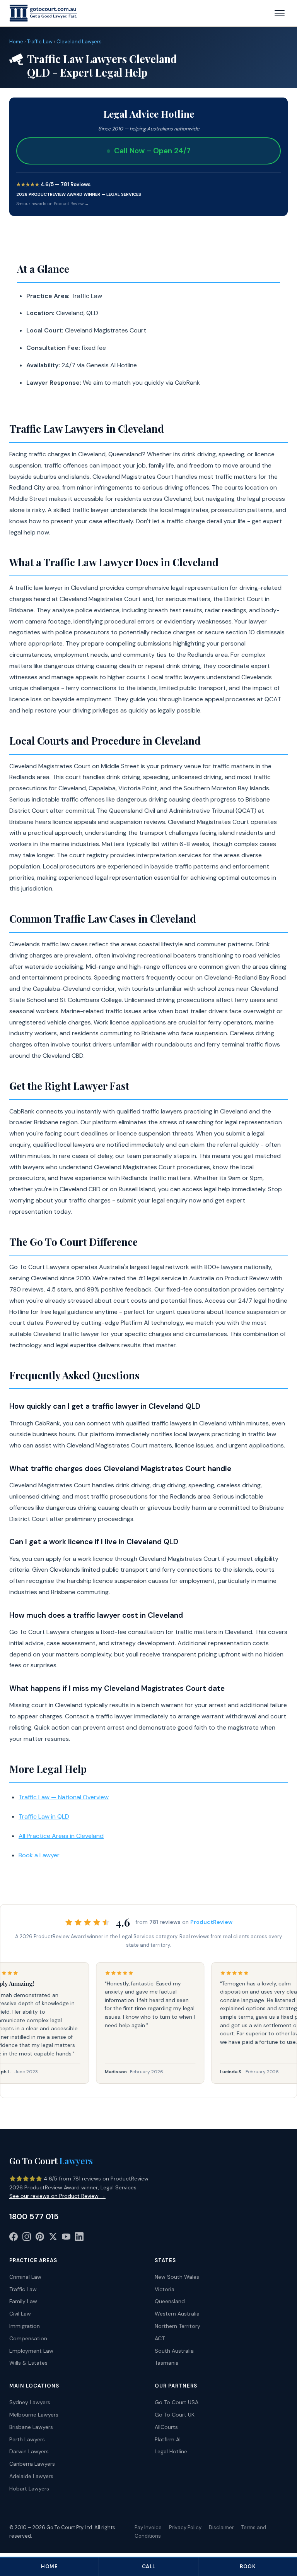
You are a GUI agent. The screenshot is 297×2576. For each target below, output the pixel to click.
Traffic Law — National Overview (64, 1797)
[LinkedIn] (79, 2238)
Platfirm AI (168, 2439)
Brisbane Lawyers (31, 2427)
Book (247, 2567)
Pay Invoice (148, 2527)
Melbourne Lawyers (34, 2415)
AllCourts (166, 2427)
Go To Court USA (177, 2402)
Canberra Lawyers (32, 2464)
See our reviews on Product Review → (57, 2196)
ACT (160, 2338)
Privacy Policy (185, 2527)
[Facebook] (14, 2238)
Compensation (28, 2338)
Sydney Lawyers (30, 2402)
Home (16, 42)
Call (149, 2567)
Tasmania (167, 2363)
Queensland (170, 2301)
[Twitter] (53, 2238)
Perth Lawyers (27, 2439)
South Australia (174, 2351)
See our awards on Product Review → (53, 204)
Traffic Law (40, 42)
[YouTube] (66, 2238)
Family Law (23, 2301)
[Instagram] (27, 2238)
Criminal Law (25, 2277)
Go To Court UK (175, 2415)
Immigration (25, 2326)
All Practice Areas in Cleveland (61, 1836)
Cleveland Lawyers (79, 42)
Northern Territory (178, 2326)
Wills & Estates (28, 2363)
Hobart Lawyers (29, 2489)
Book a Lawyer (39, 1855)
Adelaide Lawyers (31, 2476)
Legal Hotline (171, 2451)
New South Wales (177, 2277)
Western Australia (177, 2314)
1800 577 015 (34, 2216)
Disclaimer (221, 2527)
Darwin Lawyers (29, 2451)
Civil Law (20, 2314)
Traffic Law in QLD (44, 1816)
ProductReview (211, 1922)
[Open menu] (280, 13)
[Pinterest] (40, 2238)
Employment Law (31, 2351)
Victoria (165, 2289)
